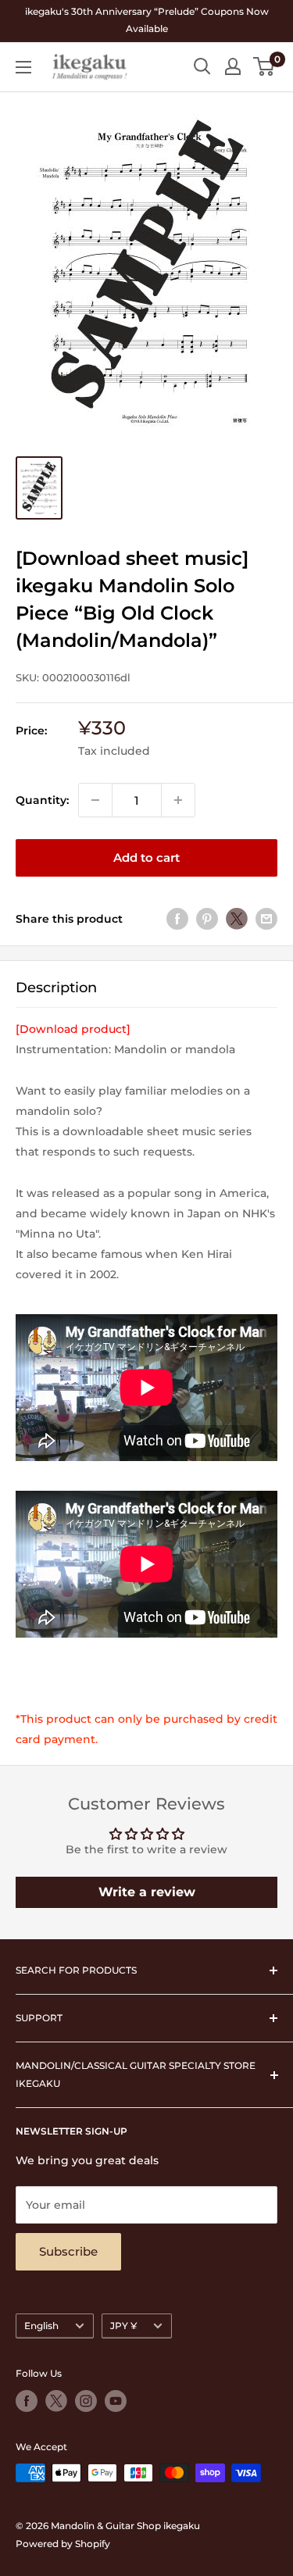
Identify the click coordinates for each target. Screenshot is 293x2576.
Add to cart (146, 857)
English (41, 2326)
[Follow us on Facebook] (27, 2401)
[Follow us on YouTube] (116, 2401)
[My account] (233, 66)
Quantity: (42, 800)
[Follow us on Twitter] (56, 2401)
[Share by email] (266, 919)
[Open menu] (23, 67)
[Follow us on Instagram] (86, 2401)
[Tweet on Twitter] (237, 919)
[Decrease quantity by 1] (95, 800)
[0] (264, 66)
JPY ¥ (123, 2326)
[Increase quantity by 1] (178, 800)
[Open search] (202, 66)
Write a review (147, 1892)
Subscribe (68, 2251)
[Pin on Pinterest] (207, 919)
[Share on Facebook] (177, 919)
